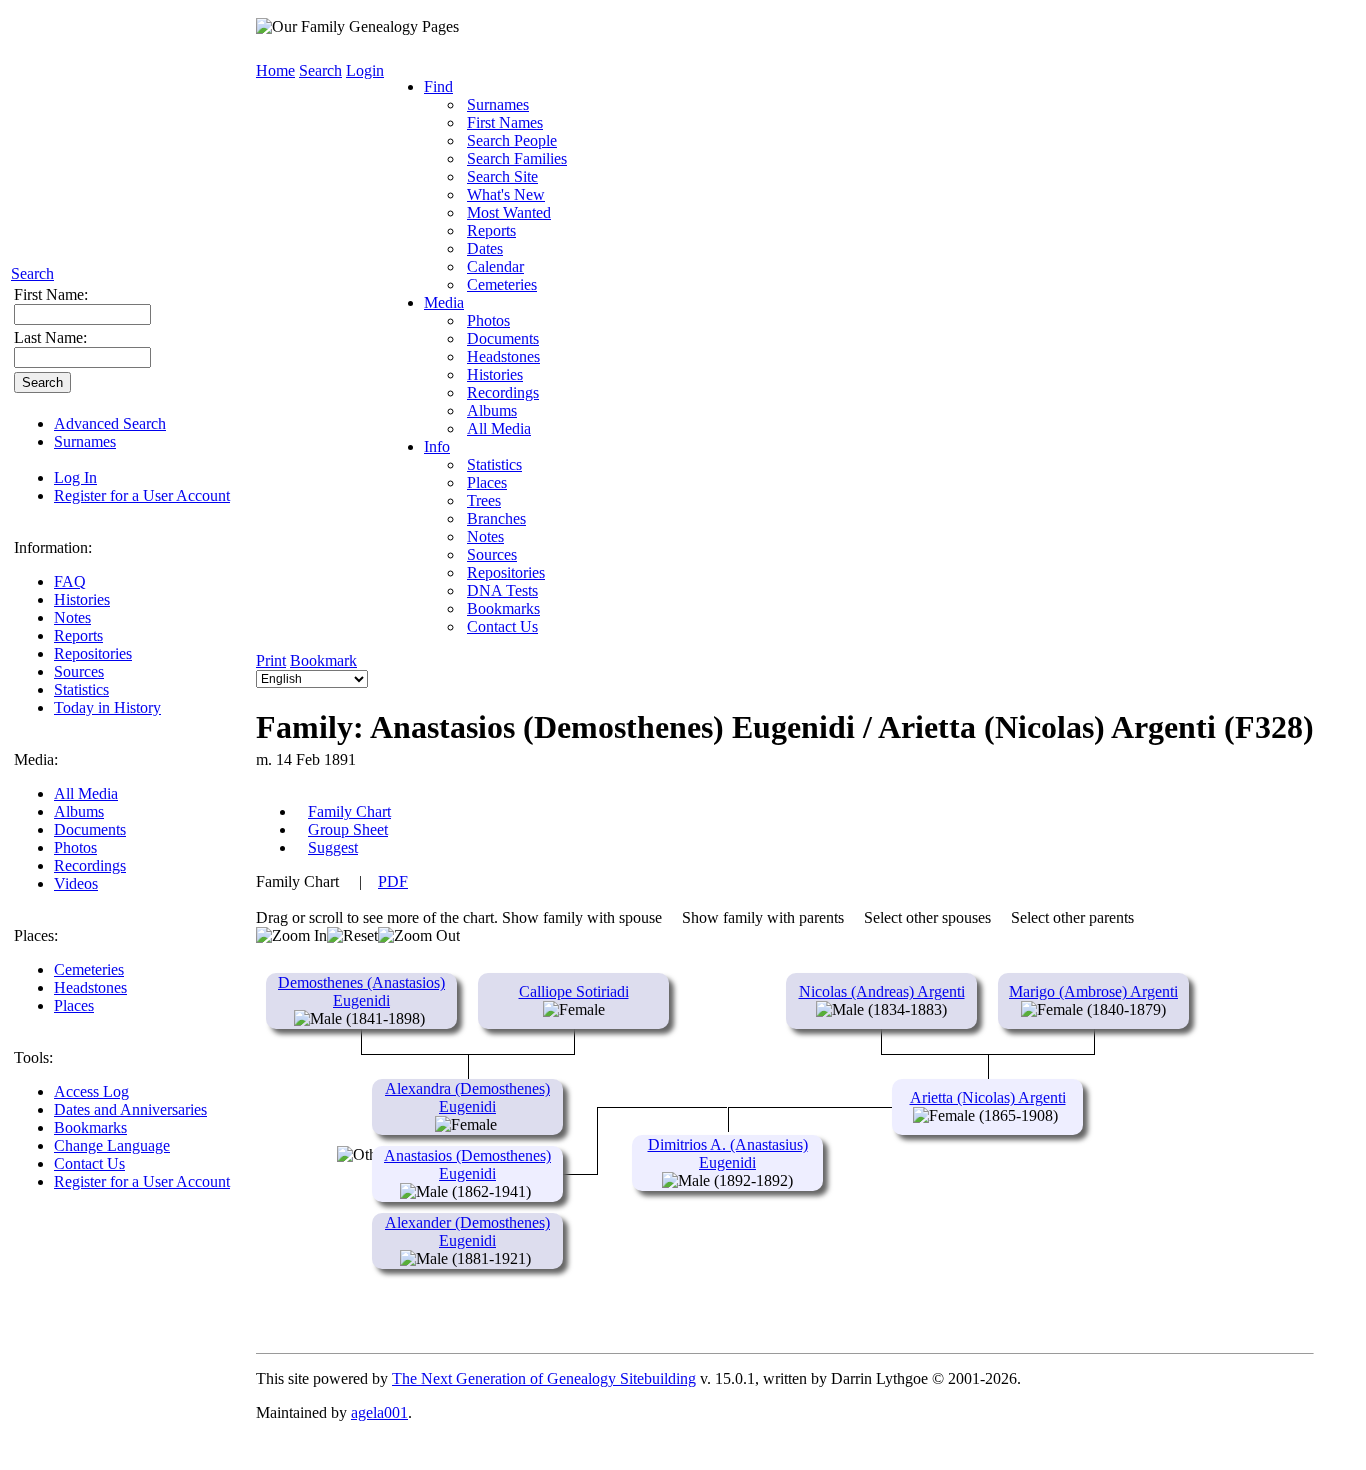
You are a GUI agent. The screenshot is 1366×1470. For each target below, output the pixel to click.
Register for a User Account (142, 495)
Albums (79, 811)
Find (438, 86)
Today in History (107, 707)
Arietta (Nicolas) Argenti (988, 1097)
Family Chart (349, 811)
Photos (75, 847)
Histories (82, 599)
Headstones (90, 987)
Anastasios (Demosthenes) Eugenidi (467, 1164)
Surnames (85, 441)
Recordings (90, 865)
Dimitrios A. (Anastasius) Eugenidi (728, 1153)
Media (444, 302)
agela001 (379, 1412)
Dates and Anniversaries (130, 1109)
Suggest (333, 847)
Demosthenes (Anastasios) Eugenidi (361, 991)
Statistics (81, 689)
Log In (75, 477)
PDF (393, 881)
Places (74, 1005)
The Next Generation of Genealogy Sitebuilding (544, 1378)
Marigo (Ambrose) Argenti (1093, 991)
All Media (86, 793)
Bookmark (323, 660)
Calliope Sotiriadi (574, 991)
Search (32, 273)
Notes (72, 617)
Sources (79, 671)
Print (271, 660)
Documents (90, 829)
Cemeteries (89, 969)
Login (365, 70)
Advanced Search (110, 423)
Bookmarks (90, 1127)
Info (437, 446)
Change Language (112, 1145)
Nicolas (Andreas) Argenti (882, 991)
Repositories (93, 653)
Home (275, 70)
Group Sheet (348, 829)
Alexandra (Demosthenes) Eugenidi (467, 1097)
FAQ (70, 581)
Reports (78, 635)
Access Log (91, 1091)
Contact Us (89, 1163)
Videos (76, 883)
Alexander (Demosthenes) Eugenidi (467, 1231)
